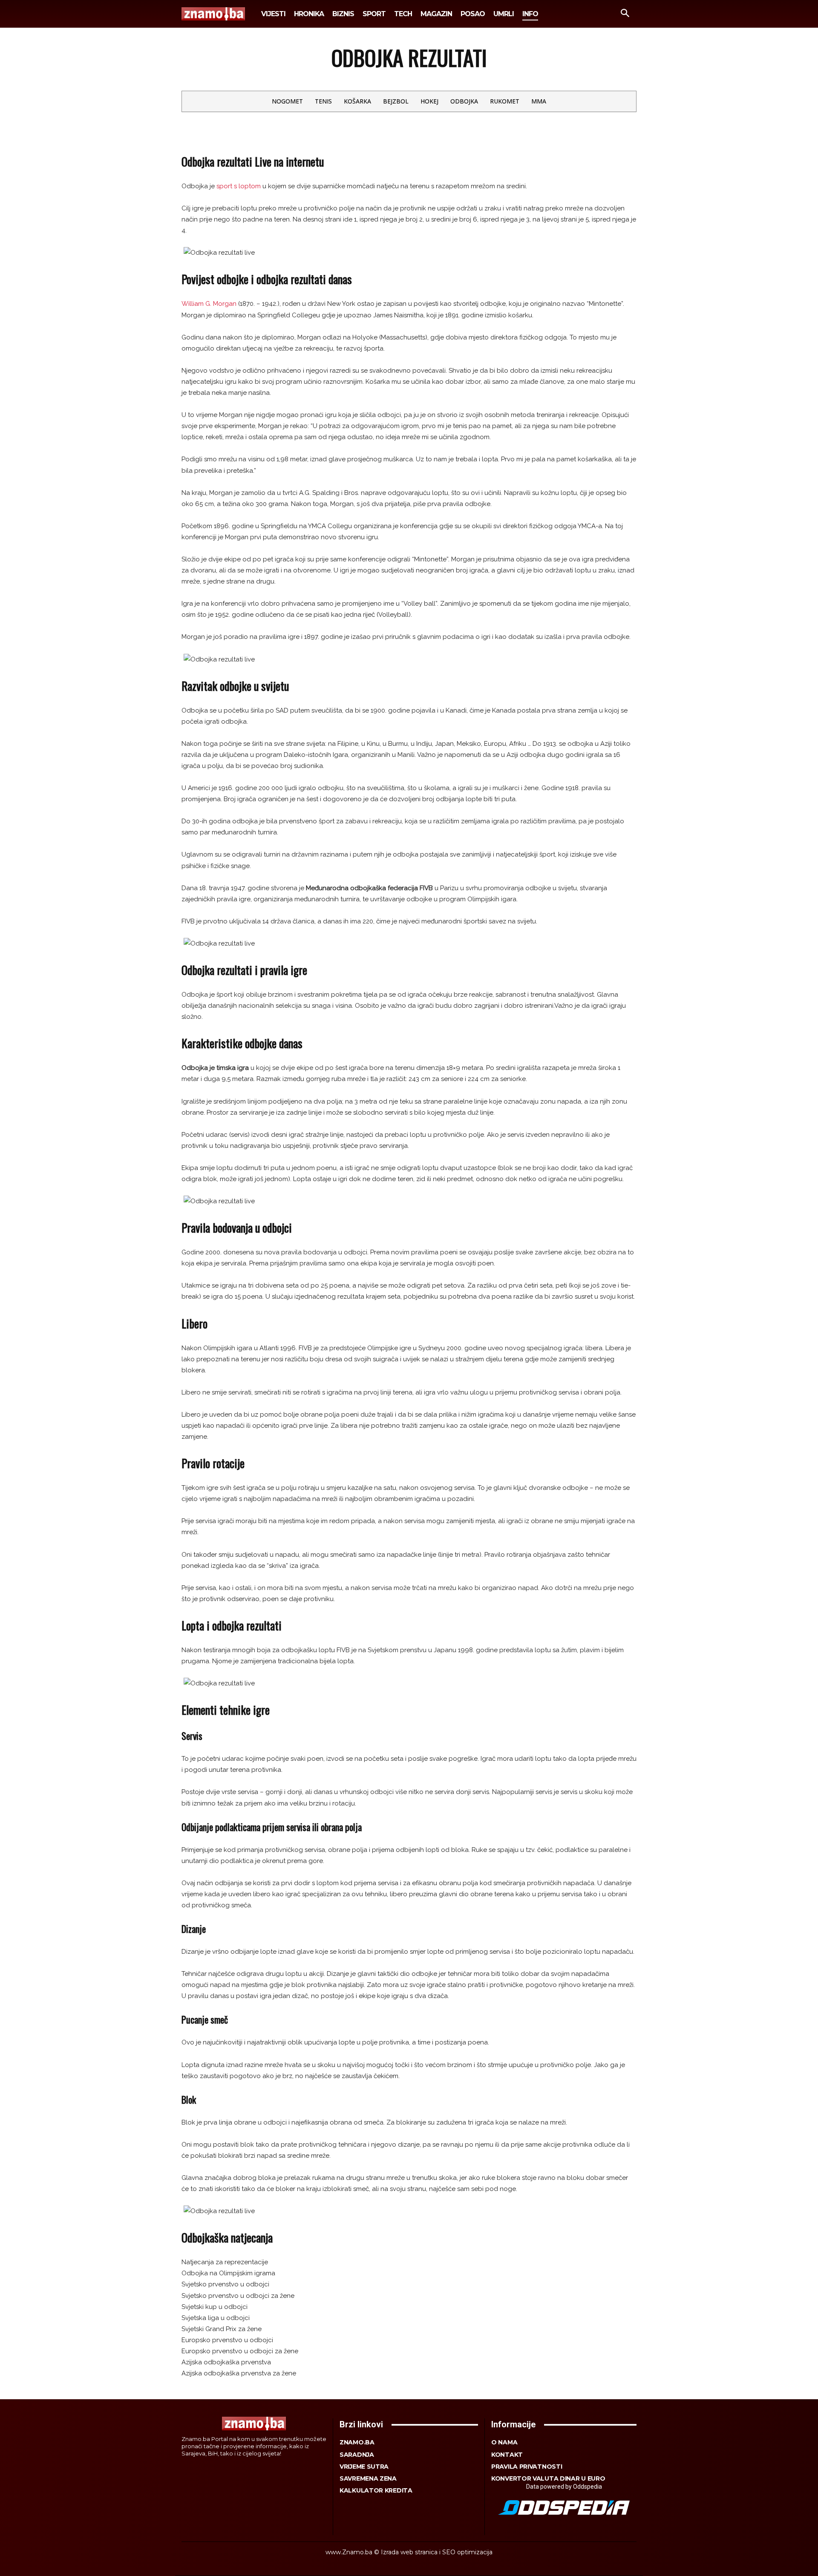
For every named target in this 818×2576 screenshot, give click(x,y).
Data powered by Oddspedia (564, 2487)
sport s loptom (239, 186)
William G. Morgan (209, 304)
